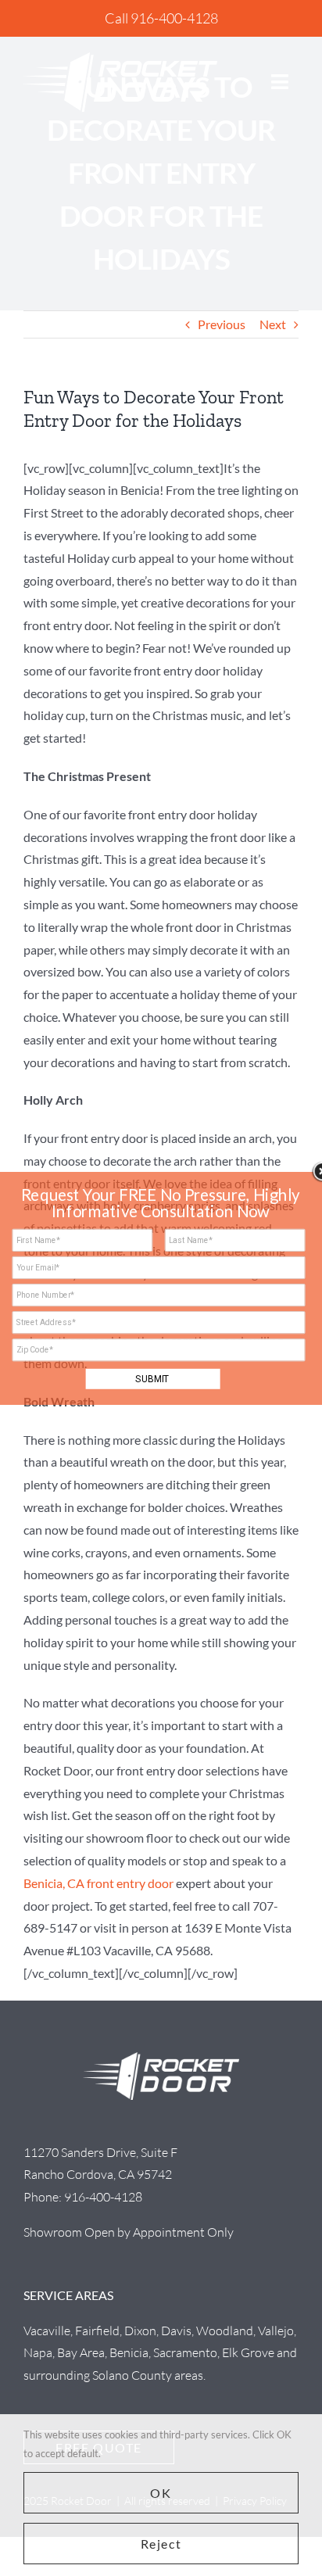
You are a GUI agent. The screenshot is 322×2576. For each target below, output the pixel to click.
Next (273, 324)
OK (161, 2493)
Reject (161, 2544)
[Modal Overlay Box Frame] (161, 1288)
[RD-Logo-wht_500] (120, 58)
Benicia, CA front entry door (98, 1883)
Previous (222, 324)
